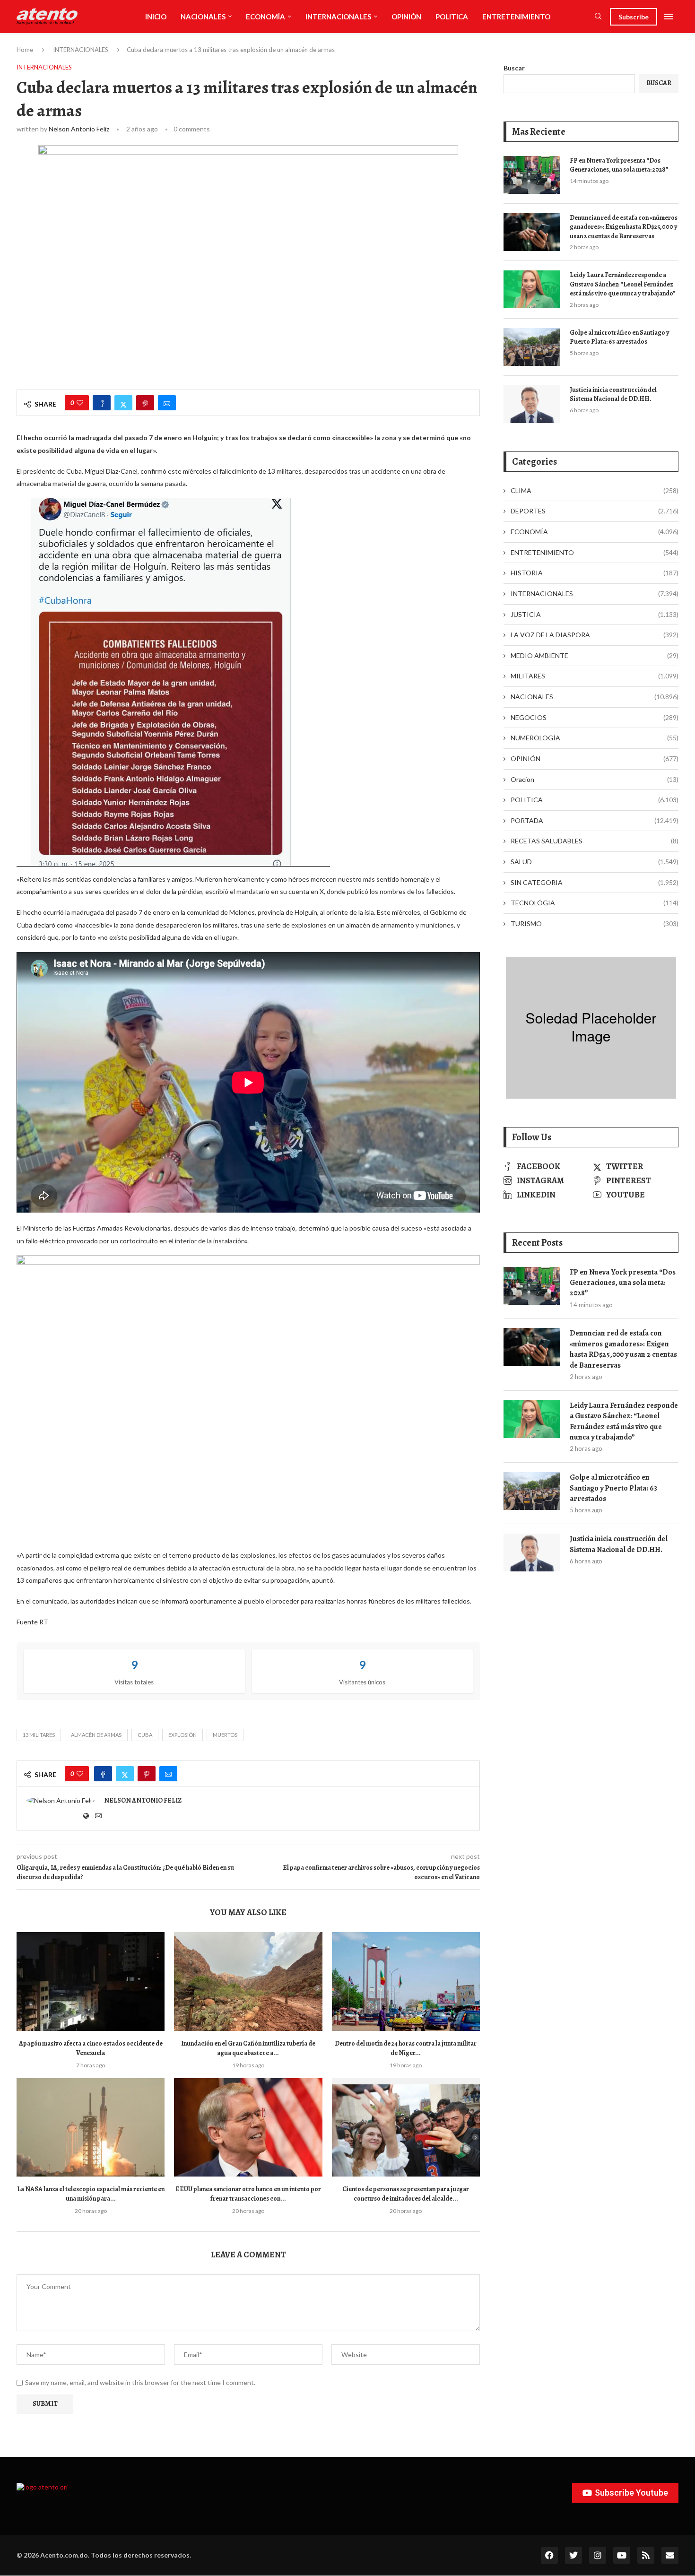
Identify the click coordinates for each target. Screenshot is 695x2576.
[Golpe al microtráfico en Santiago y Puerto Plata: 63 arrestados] (532, 347)
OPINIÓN (406, 17)
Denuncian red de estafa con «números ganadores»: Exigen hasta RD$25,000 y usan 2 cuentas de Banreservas (624, 227)
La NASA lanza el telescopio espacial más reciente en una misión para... (91, 2194)
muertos (225, 1735)
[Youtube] (622, 2555)
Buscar (514, 68)
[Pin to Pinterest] (145, 403)
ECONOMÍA (265, 17)
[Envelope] (670, 2555)
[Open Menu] (669, 17)
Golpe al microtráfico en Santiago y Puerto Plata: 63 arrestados (620, 337)
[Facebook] (549, 2555)
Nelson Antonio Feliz (79, 129)
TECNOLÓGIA (595, 903)
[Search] (598, 17)
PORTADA (595, 820)
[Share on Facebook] (102, 403)
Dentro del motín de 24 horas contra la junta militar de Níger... (406, 2048)
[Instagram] (598, 2555)
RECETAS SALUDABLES (595, 841)
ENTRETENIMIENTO (516, 17)
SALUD (595, 862)
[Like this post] (80, 403)
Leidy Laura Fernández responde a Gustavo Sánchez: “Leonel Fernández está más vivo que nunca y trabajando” (623, 284)
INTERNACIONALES (338, 17)
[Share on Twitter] (123, 403)
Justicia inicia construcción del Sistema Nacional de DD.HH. (613, 395)
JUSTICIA (595, 614)
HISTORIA (595, 573)
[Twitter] (573, 2555)
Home (25, 50)
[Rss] (646, 2555)
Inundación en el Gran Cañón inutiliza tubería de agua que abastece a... (248, 2048)
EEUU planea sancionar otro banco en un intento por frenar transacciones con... (248, 2194)
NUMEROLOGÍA (595, 738)
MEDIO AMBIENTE (595, 655)
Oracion (595, 779)
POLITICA (452, 17)
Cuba (145, 1735)
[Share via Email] (167, 403)
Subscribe (634, 17)
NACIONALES (203, 17)
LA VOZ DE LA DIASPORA (595, 635)
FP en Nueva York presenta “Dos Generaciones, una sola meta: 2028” (619, 165)
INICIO (156, 17)
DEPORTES (595, 511)
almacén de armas (96, 1735)
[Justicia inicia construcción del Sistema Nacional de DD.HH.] (532, 404)
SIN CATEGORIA (595, 882)
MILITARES (595, 676)
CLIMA (595, 490)
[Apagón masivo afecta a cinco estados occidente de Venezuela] (91, 1982)
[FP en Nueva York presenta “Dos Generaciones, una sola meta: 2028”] (532, 175)
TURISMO (595, 924)
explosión (182, 1735)
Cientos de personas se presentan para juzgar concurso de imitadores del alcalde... (406, 2194)
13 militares (39, 1735)
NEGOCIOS (595, 717)
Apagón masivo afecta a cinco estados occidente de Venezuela (91, 2048)
